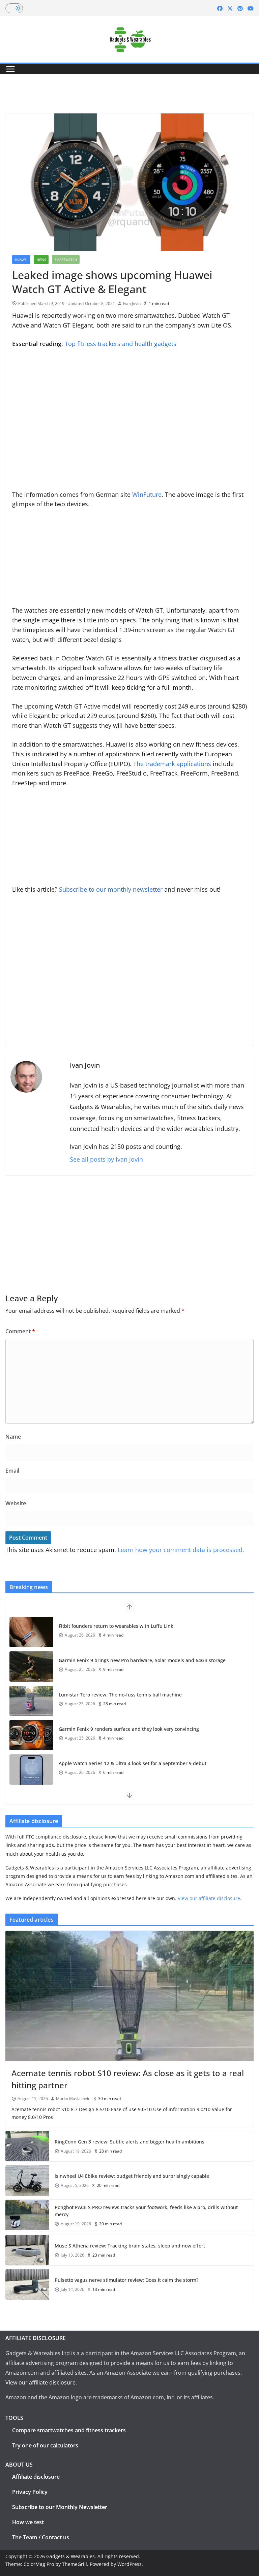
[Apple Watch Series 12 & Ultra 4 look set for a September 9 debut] (31, 1770)
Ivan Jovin (132, 303)
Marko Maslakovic (73, 2099)
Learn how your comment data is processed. (181, 1550)
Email (12, 1471)
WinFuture (147, 494)
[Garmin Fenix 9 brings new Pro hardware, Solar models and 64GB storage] (31, 1667)
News (41, 260)
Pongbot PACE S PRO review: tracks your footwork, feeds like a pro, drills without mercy (146, 2211)
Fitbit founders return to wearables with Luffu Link (116, 1626)
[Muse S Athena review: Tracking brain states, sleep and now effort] (27, 2250)
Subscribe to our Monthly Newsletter (60, 2507)
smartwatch (66, 260)
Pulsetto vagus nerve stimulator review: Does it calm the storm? (126, 2280)
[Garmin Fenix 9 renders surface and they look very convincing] (31, 1735)
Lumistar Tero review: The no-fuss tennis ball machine (120, 1695)
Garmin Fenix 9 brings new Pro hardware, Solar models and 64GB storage (142, 1660)
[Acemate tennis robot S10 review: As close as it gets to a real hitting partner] (129, 1996)
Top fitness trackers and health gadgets (121, 344)
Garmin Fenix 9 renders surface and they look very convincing (129, 1729)
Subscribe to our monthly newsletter (111, 889)
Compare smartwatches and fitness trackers (69, 2430)
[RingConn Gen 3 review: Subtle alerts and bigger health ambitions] (27, 2146)
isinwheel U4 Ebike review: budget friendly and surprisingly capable (132, 2176)
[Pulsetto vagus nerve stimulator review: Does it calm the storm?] (27, 2285)
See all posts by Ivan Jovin (106, 1159)
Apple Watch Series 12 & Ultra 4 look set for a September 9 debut (133, 1763)
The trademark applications (172, 764)
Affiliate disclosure (36, 2477)
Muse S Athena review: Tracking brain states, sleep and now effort (130, 2246)
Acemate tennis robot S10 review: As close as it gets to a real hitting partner (128, 2079)
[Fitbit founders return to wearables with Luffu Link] (31, 1632)
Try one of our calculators (45, 2445)
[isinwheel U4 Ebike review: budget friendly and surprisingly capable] (27, 2180)
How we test (28, 2522)
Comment (20, 1331)
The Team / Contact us (41, 2537)
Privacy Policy (30, 2492)
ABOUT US (19, 2465)
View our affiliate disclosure (209, 1898)
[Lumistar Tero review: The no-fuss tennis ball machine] (31, 1701)
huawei (21, 260)
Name (13, 1437)
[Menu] (10, 69)
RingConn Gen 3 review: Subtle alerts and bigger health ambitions (129, 2142)
